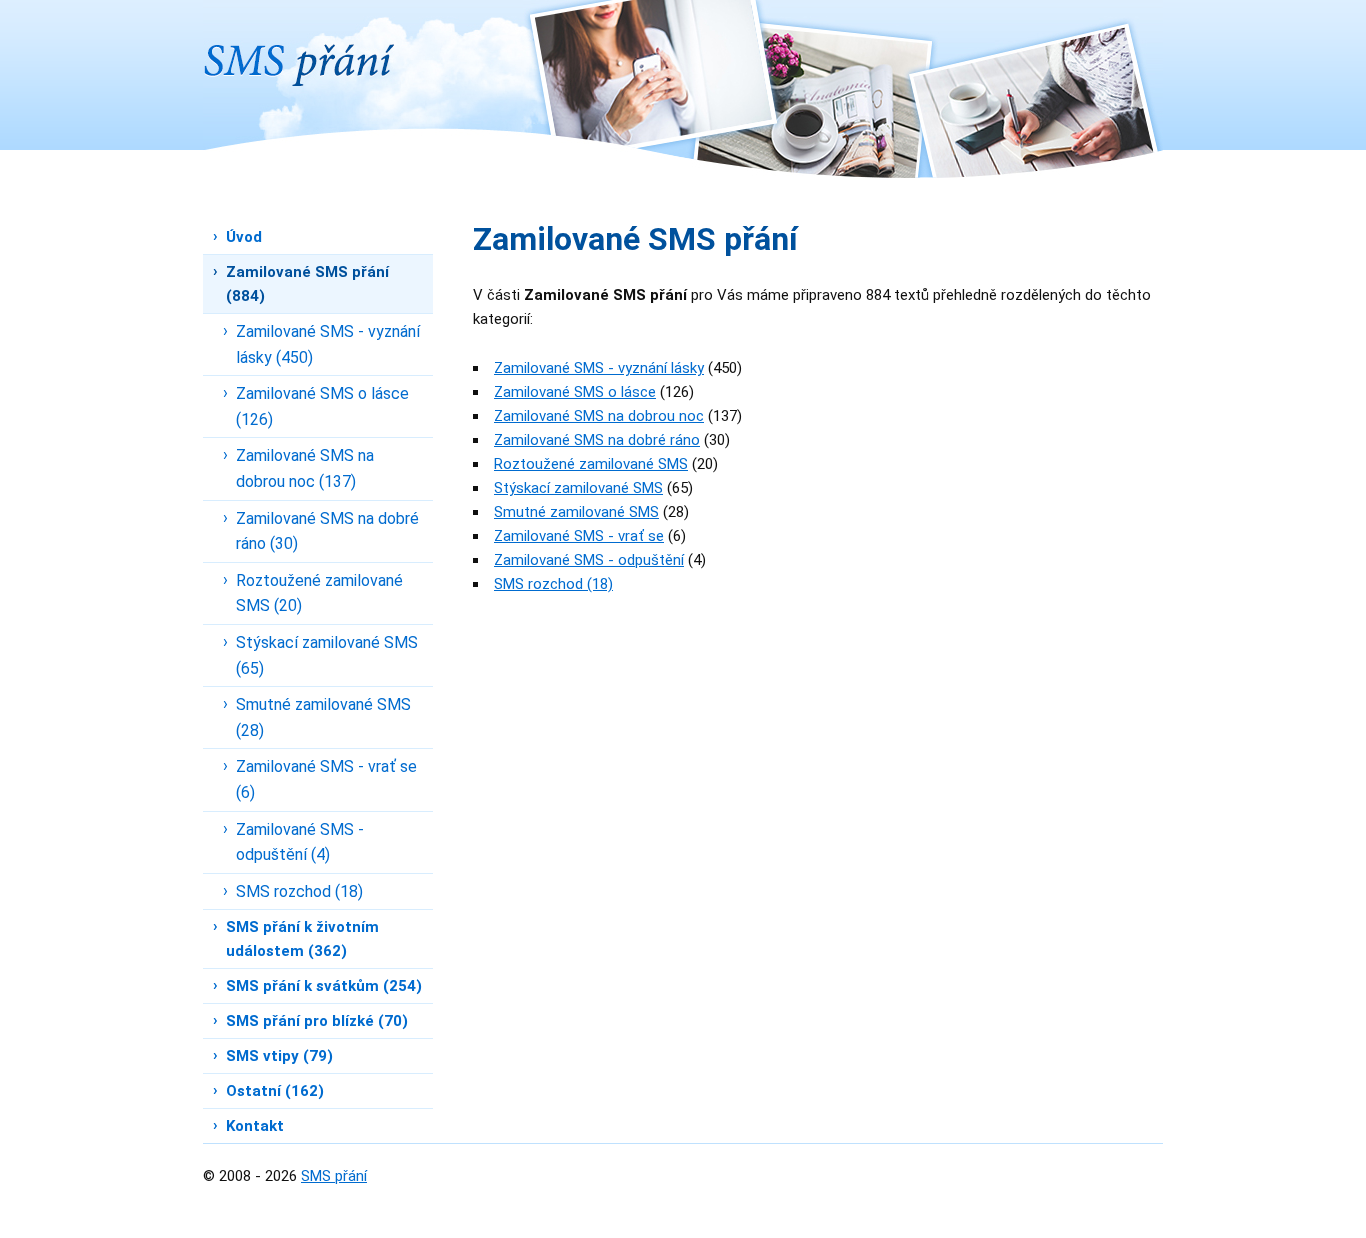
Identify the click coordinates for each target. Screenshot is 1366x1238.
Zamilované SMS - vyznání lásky (599, 368)
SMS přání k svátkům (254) (324, 986)
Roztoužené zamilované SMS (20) (319, 593)
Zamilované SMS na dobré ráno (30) (327, 531)
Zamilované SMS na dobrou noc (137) (305, 468)
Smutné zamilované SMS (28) (323, 717)
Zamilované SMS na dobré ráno (597, 440)
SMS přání (334, 1176)
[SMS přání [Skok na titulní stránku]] (298, 43)
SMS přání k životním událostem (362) (302, 939)
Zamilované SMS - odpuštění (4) (300, 842)
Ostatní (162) (275, 1091)
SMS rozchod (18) (299, 891)
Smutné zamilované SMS (576, 512)
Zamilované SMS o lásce (575, 392)
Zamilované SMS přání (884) (307, 284)
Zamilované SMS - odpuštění (589, 560)
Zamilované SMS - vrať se (579, 536)
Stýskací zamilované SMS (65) (327, 655)
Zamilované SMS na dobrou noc (599, 416)
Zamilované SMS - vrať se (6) (326, 779)
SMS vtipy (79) (279, 1056)
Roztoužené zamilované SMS (591, 464)
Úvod (244, 237)
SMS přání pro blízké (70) (317, 1021)
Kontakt (255, 1126)
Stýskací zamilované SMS (578, 488)
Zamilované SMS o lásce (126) (322, 406)
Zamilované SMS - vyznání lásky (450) (328, 344)
